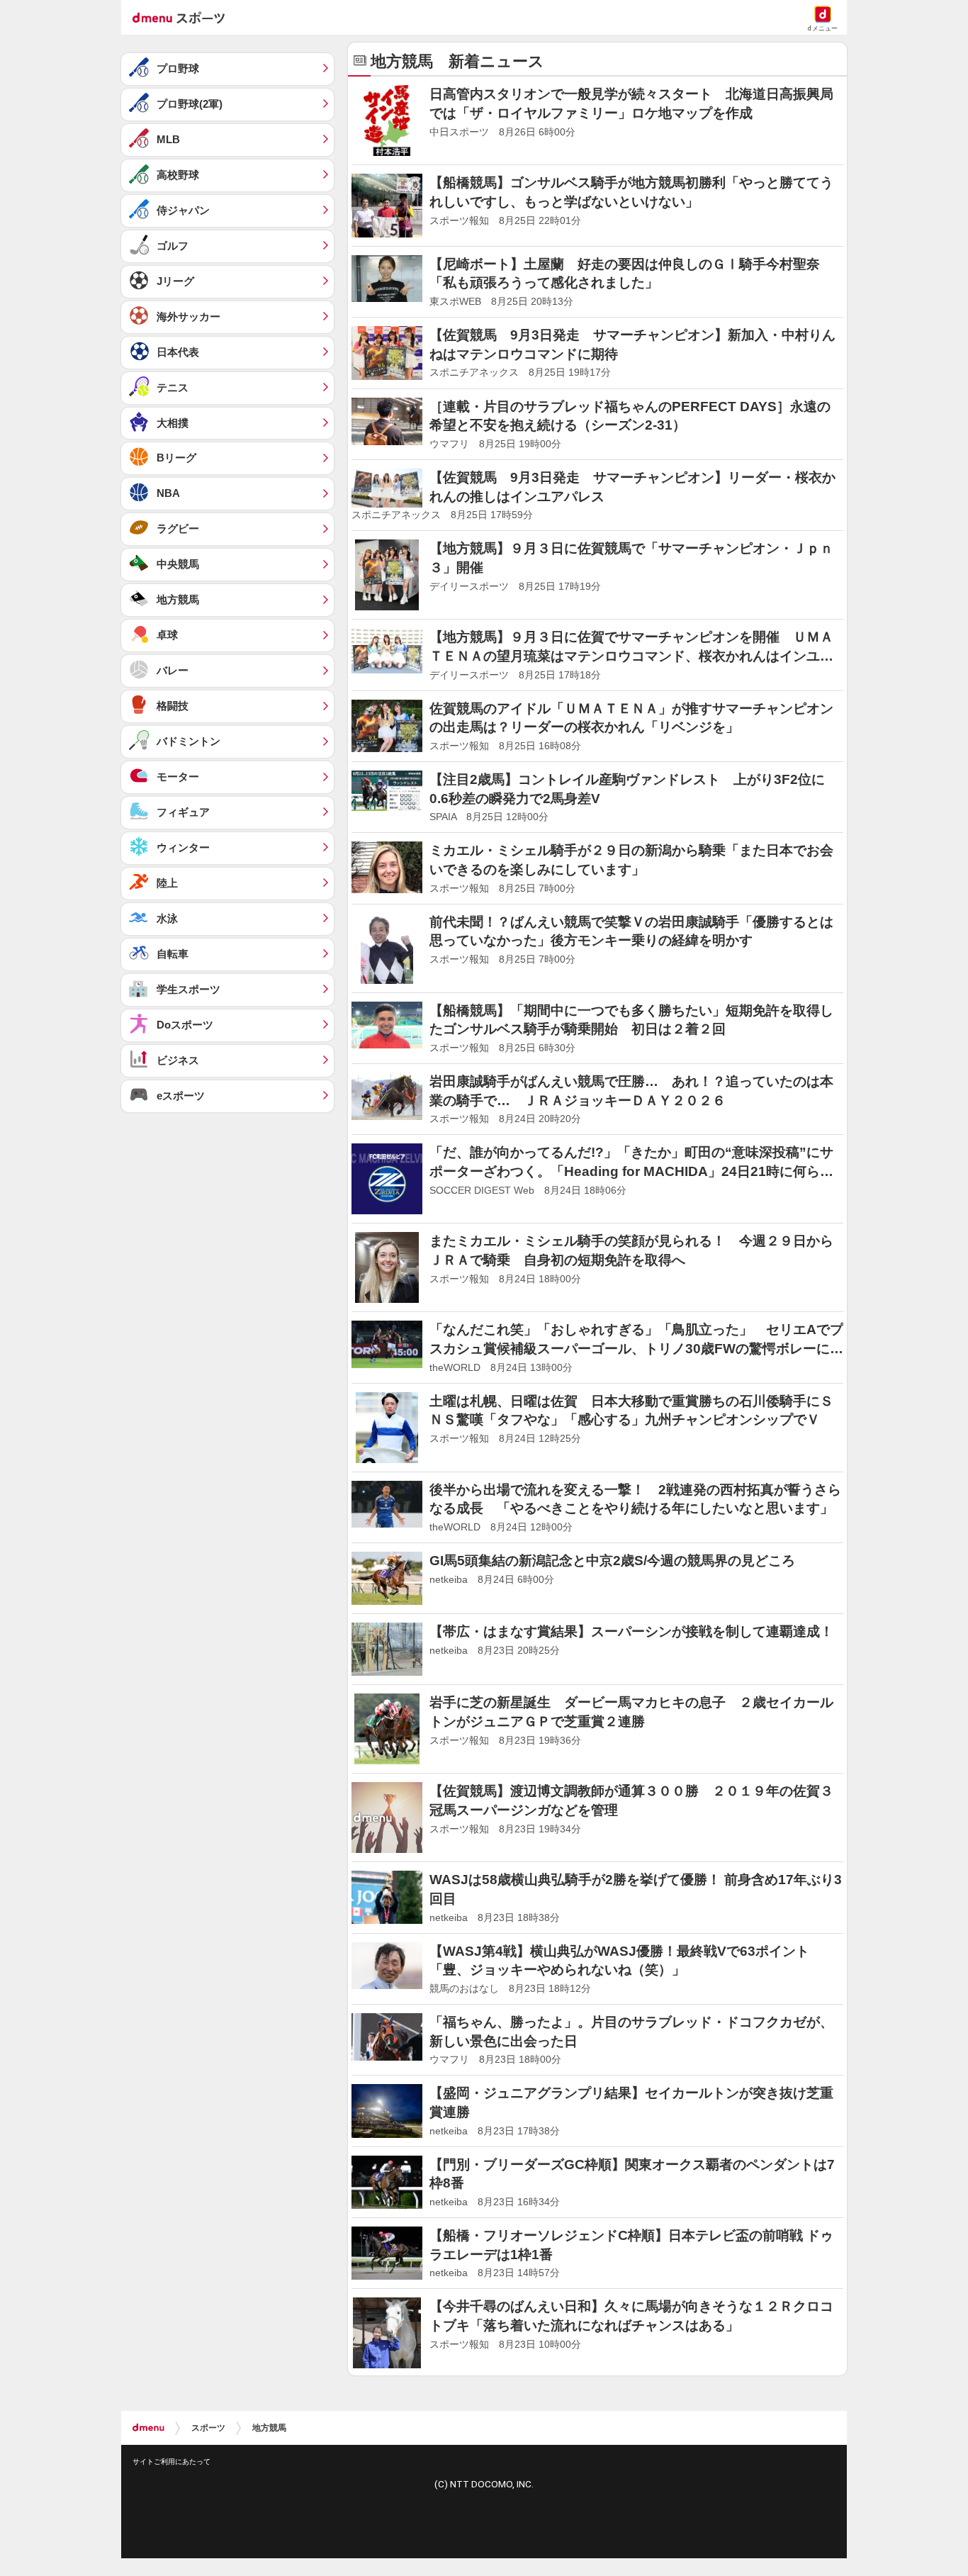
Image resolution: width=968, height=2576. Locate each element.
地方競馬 (269, 2428)
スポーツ (208, 2428)
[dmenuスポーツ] (184, 17)
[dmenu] (148, 2428)
